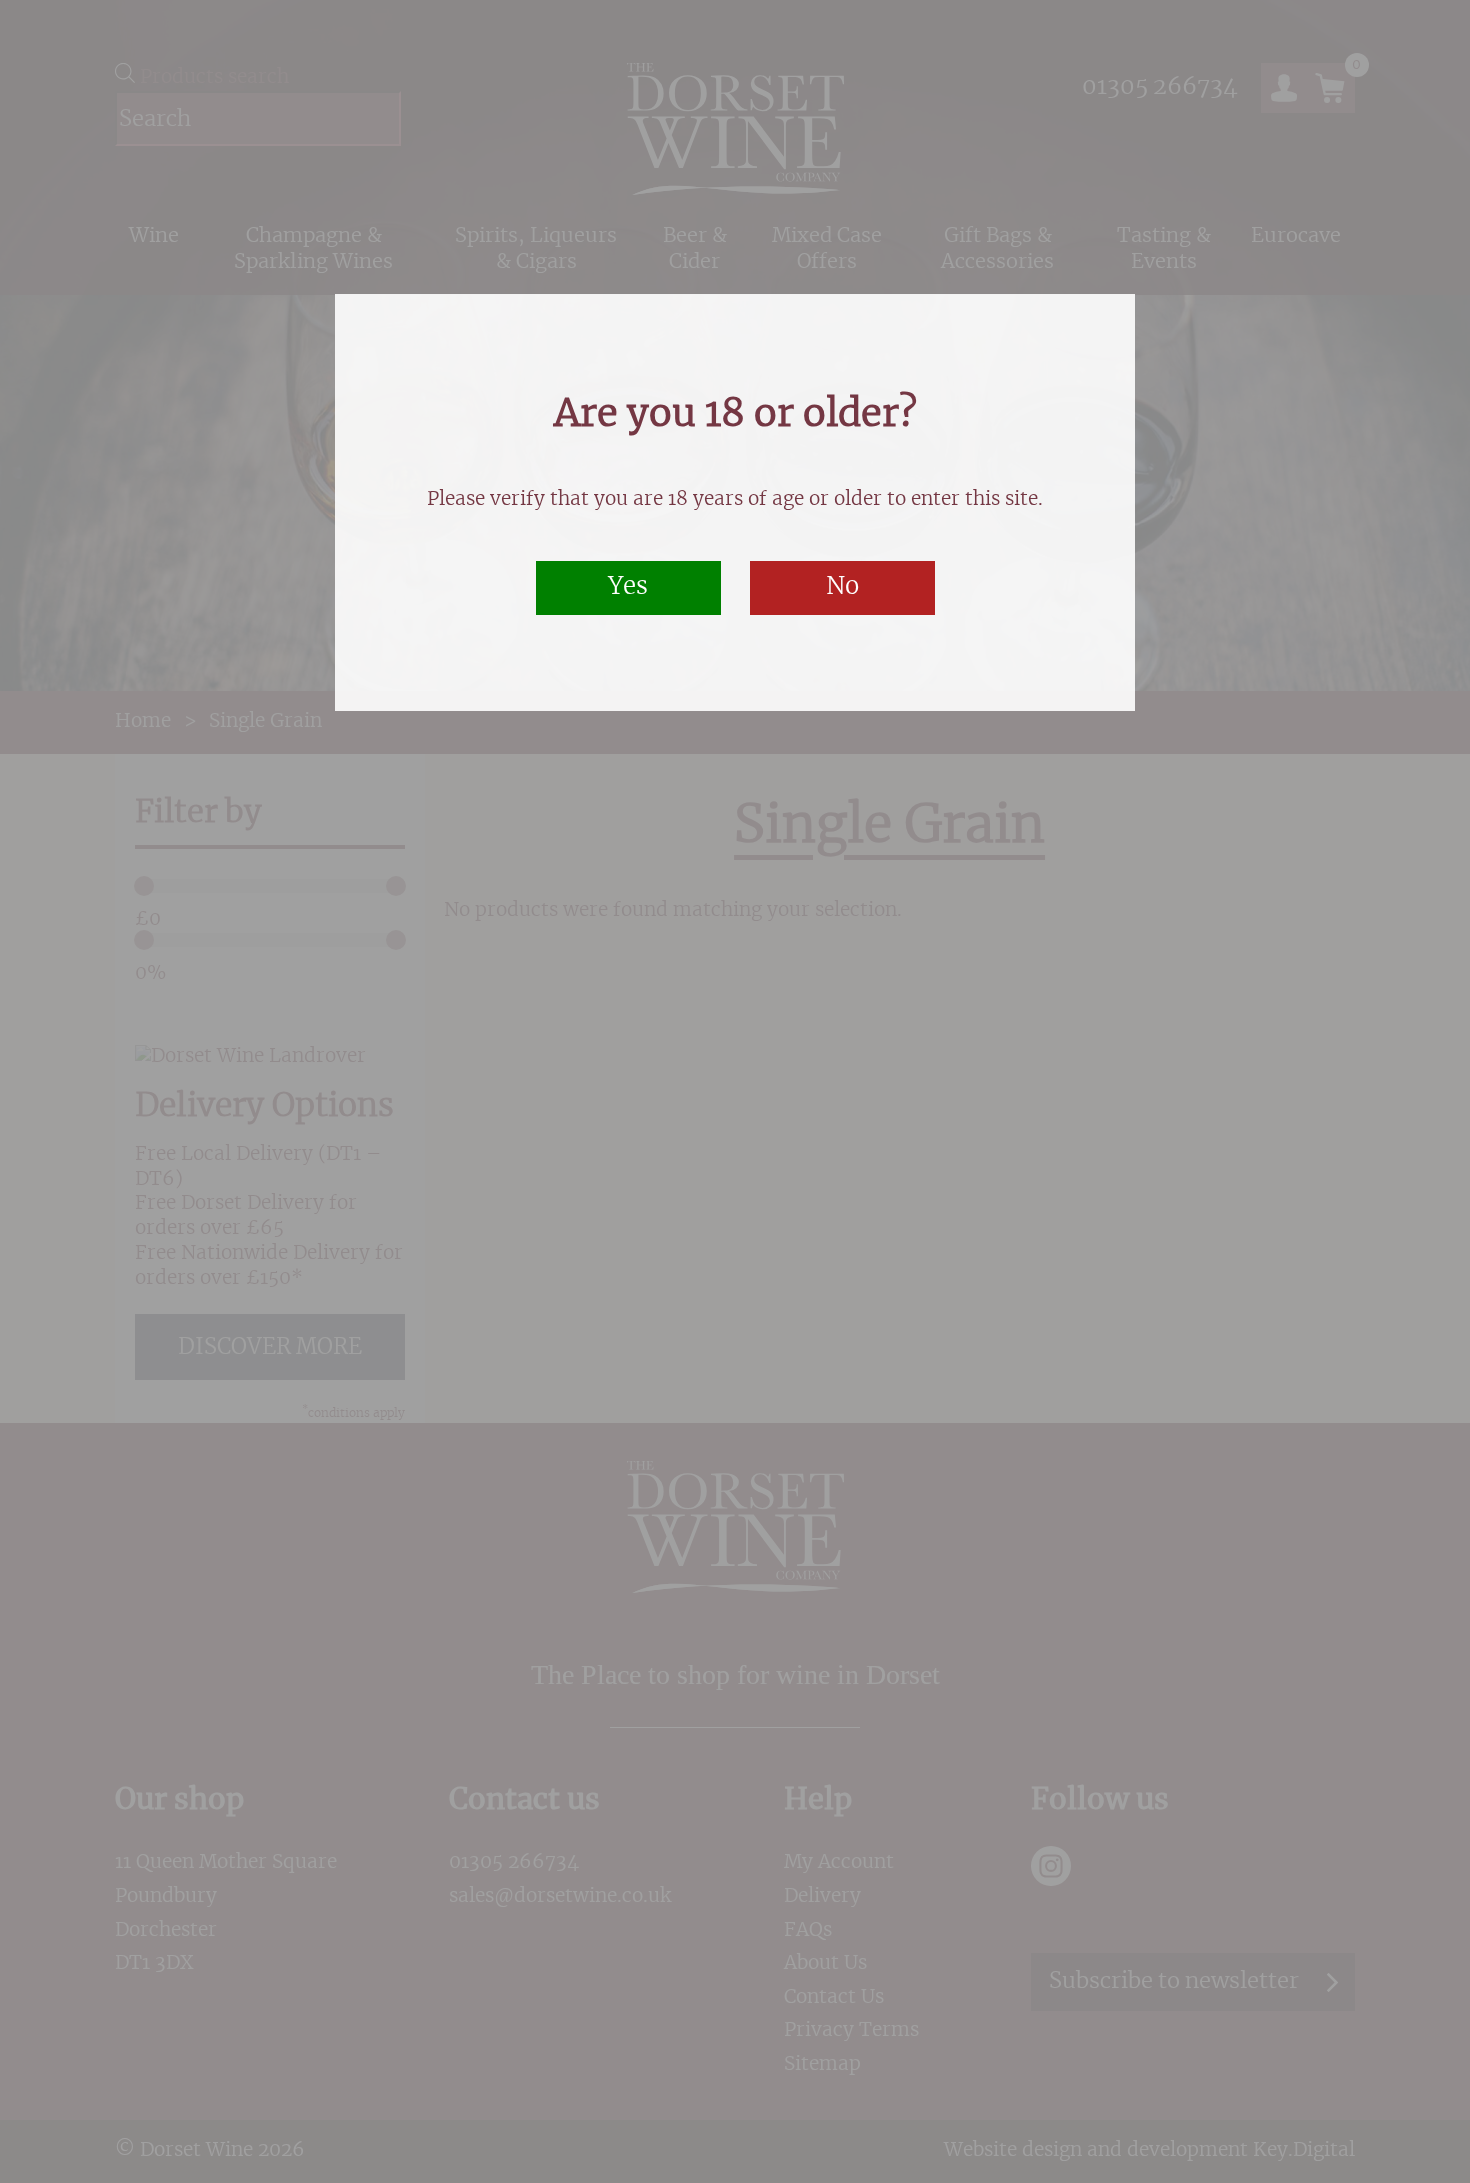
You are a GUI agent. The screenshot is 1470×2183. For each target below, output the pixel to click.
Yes (628, 587)
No (842, 587)
